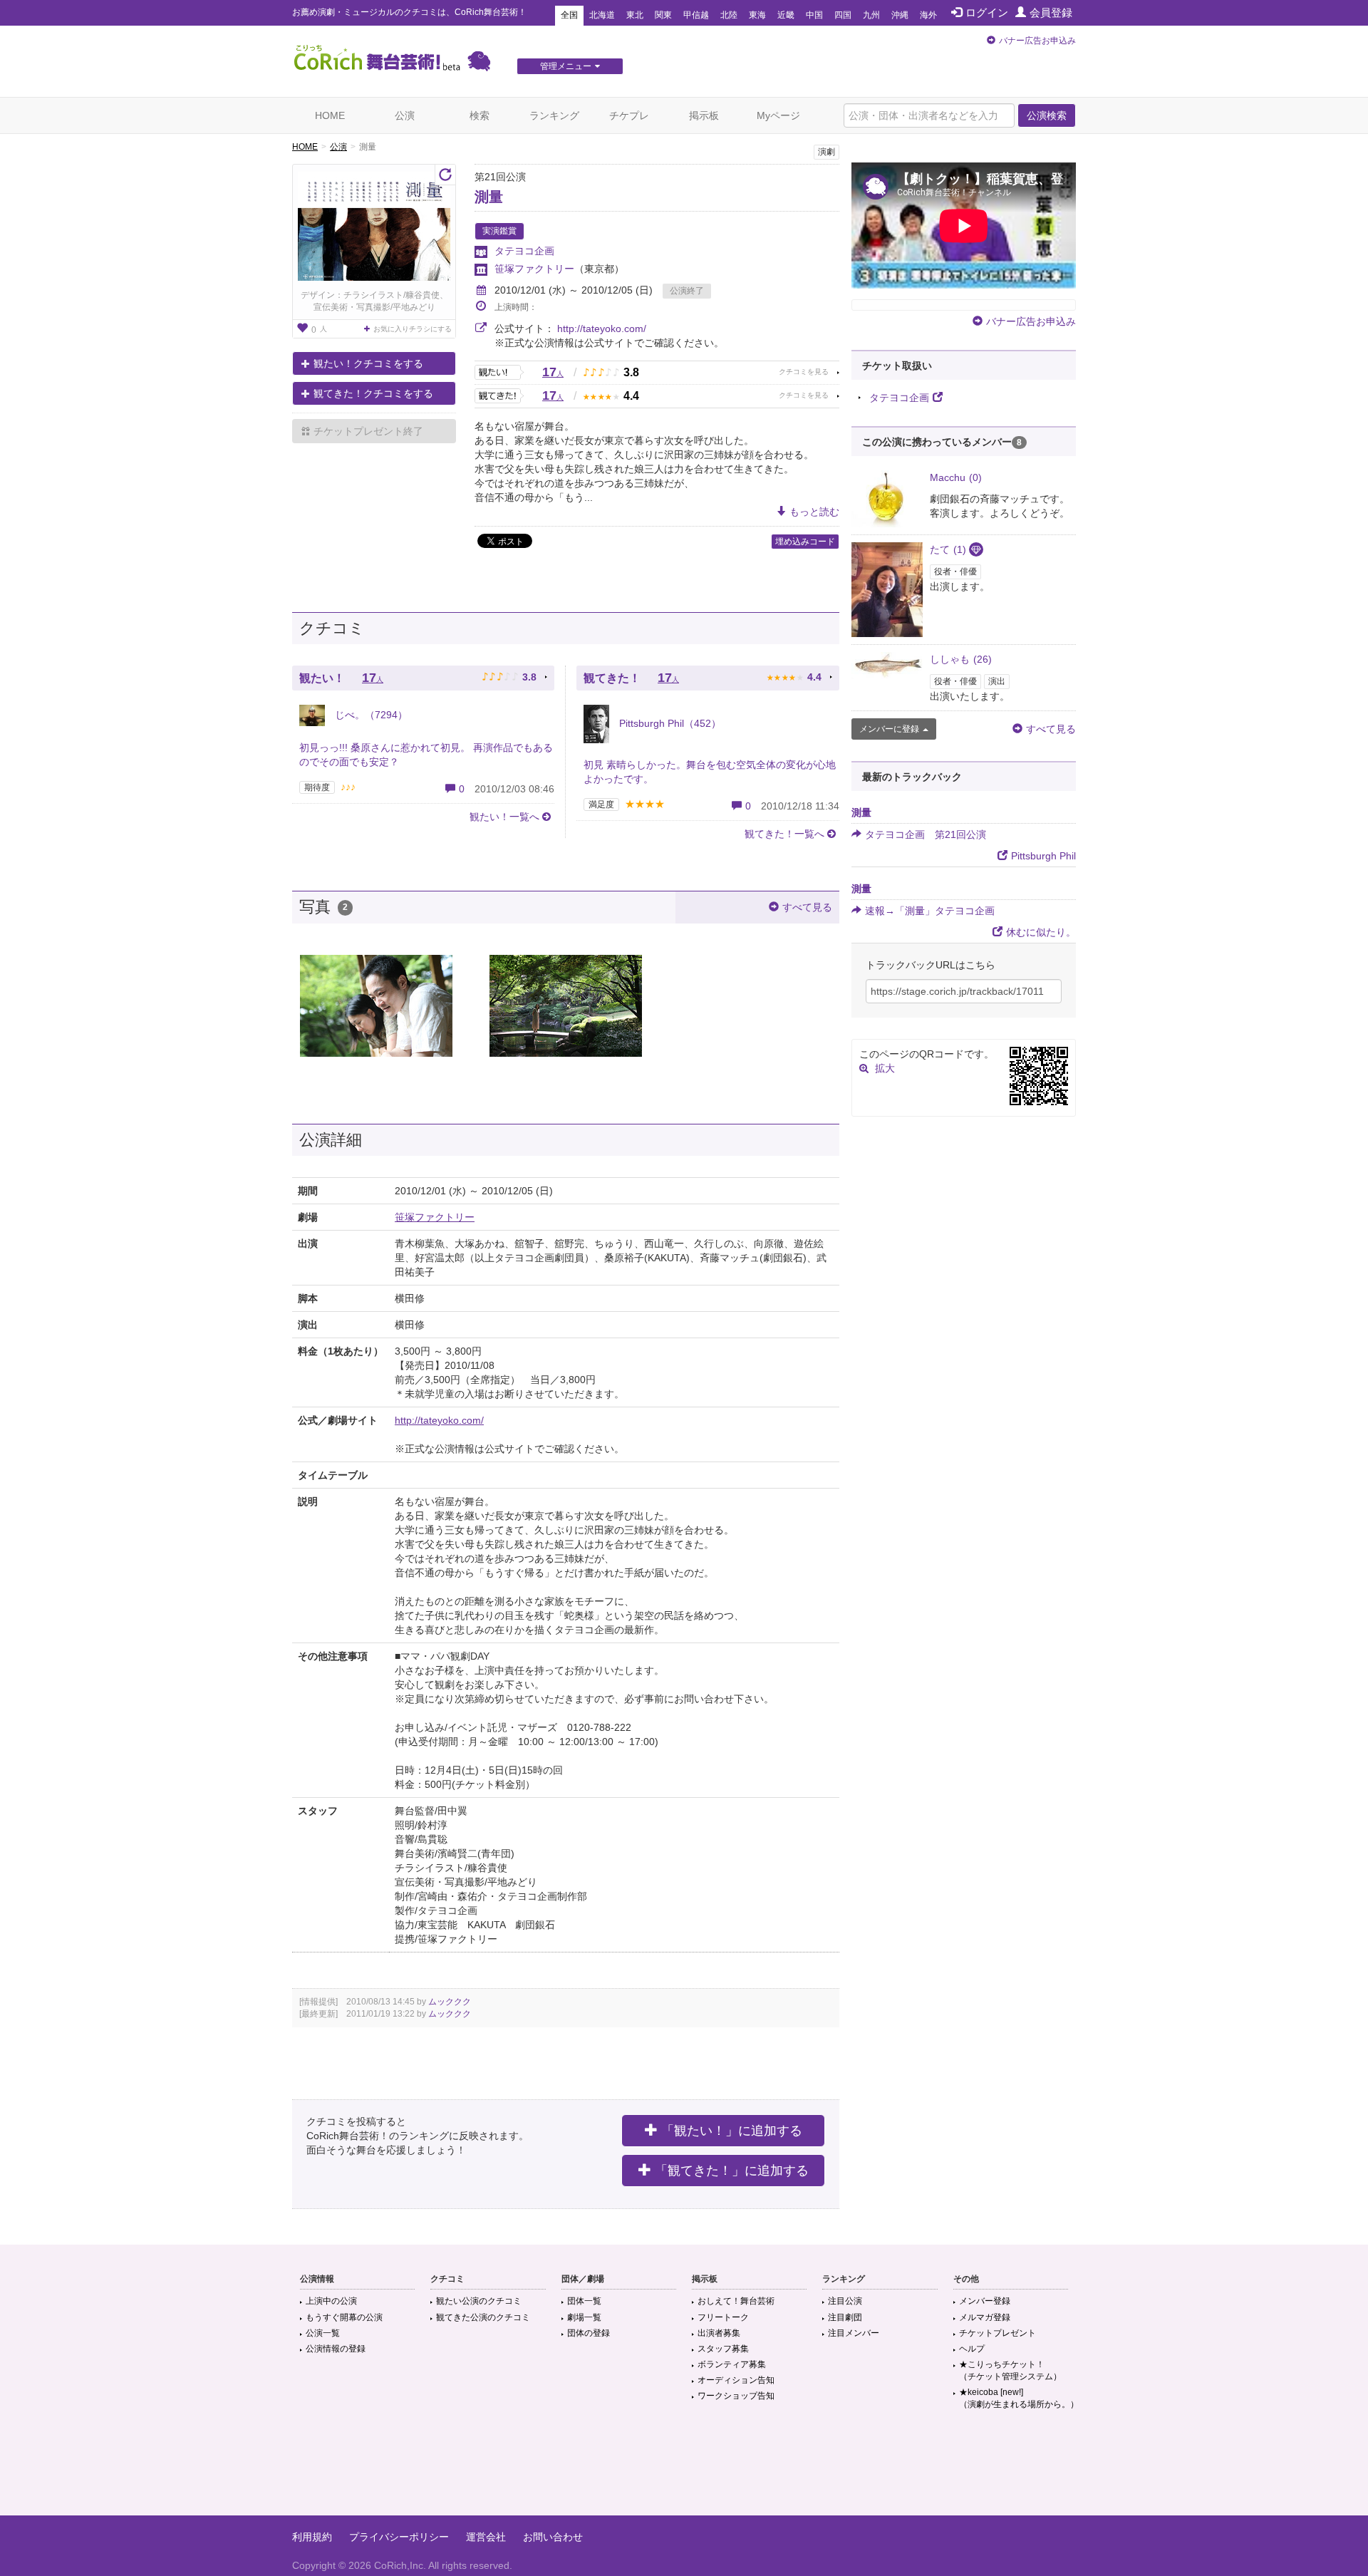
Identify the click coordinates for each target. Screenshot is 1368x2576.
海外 (928, 15)
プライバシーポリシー (399, 2537)
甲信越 (696, 15)
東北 (635, 15)
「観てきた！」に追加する (732, 2171)
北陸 (729, 15)
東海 (757, 15)
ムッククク (450, 2002)
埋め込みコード (805, 542)
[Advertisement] (684, 2469)
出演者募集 (719, 2333)
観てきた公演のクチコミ (483, 2317)
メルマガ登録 (985, 2317)
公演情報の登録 (336, 2349)
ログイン (987, 12)
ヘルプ (972, 2349)
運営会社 (486, 2537)
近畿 (786, 15)
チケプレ (629, 115)
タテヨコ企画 (524, 251)
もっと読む (814, 512)
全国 (569, 15)
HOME (330, 115)
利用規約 (312, 2537)
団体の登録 (589, 2333)
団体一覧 (584, 2301)
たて (948, 549)
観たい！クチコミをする (368, 363)
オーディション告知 (736, 2380)
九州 (871, 15)
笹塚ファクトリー (534, 269)
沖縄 (900, 15)
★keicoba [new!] (1019, 2398)
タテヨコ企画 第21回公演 (926, 834)
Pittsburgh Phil (1043, 856)
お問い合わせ (553, 2537)
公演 (405, 115)
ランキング (554, 115)
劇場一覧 (584, 2317)
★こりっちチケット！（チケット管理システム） (1010, 2370)
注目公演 (845, 2301)
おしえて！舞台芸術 (736, 2301)
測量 (489, 197)
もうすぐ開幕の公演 (344, 2317)
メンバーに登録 (889, 729)
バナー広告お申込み (1037, 41)
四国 (843, 15)
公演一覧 (323, 2333)
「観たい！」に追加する (732, 2131)
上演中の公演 (331, 2301)
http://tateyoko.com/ (602, 329)
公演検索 (1047, 115)
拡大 (885, 1068)
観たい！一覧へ (504, 817)
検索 (480, 115)
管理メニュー (566, 66)
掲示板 (704, 115)
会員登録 (1051, 12)
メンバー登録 (985, 2301)
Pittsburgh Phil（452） (669, 723)
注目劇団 (845, 2317)
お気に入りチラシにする (413, 329)
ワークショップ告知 (736, 2396)
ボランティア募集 (732, 2364)
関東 (663, 15)
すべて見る (807, 907)
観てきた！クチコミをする (373, 393)
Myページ (778, 115)
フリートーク (723, 2317)
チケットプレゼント (997, 2333)
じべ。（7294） (370, 715)
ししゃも (961, 659)
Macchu (956, 477)
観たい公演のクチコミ (479, 2301)
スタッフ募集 (723, 2349)
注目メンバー (854, 2333)
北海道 (602, 15)
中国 (814, 15)
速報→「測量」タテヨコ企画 (930, 911)
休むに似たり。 (1041, 932)
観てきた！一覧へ (784, 834)
